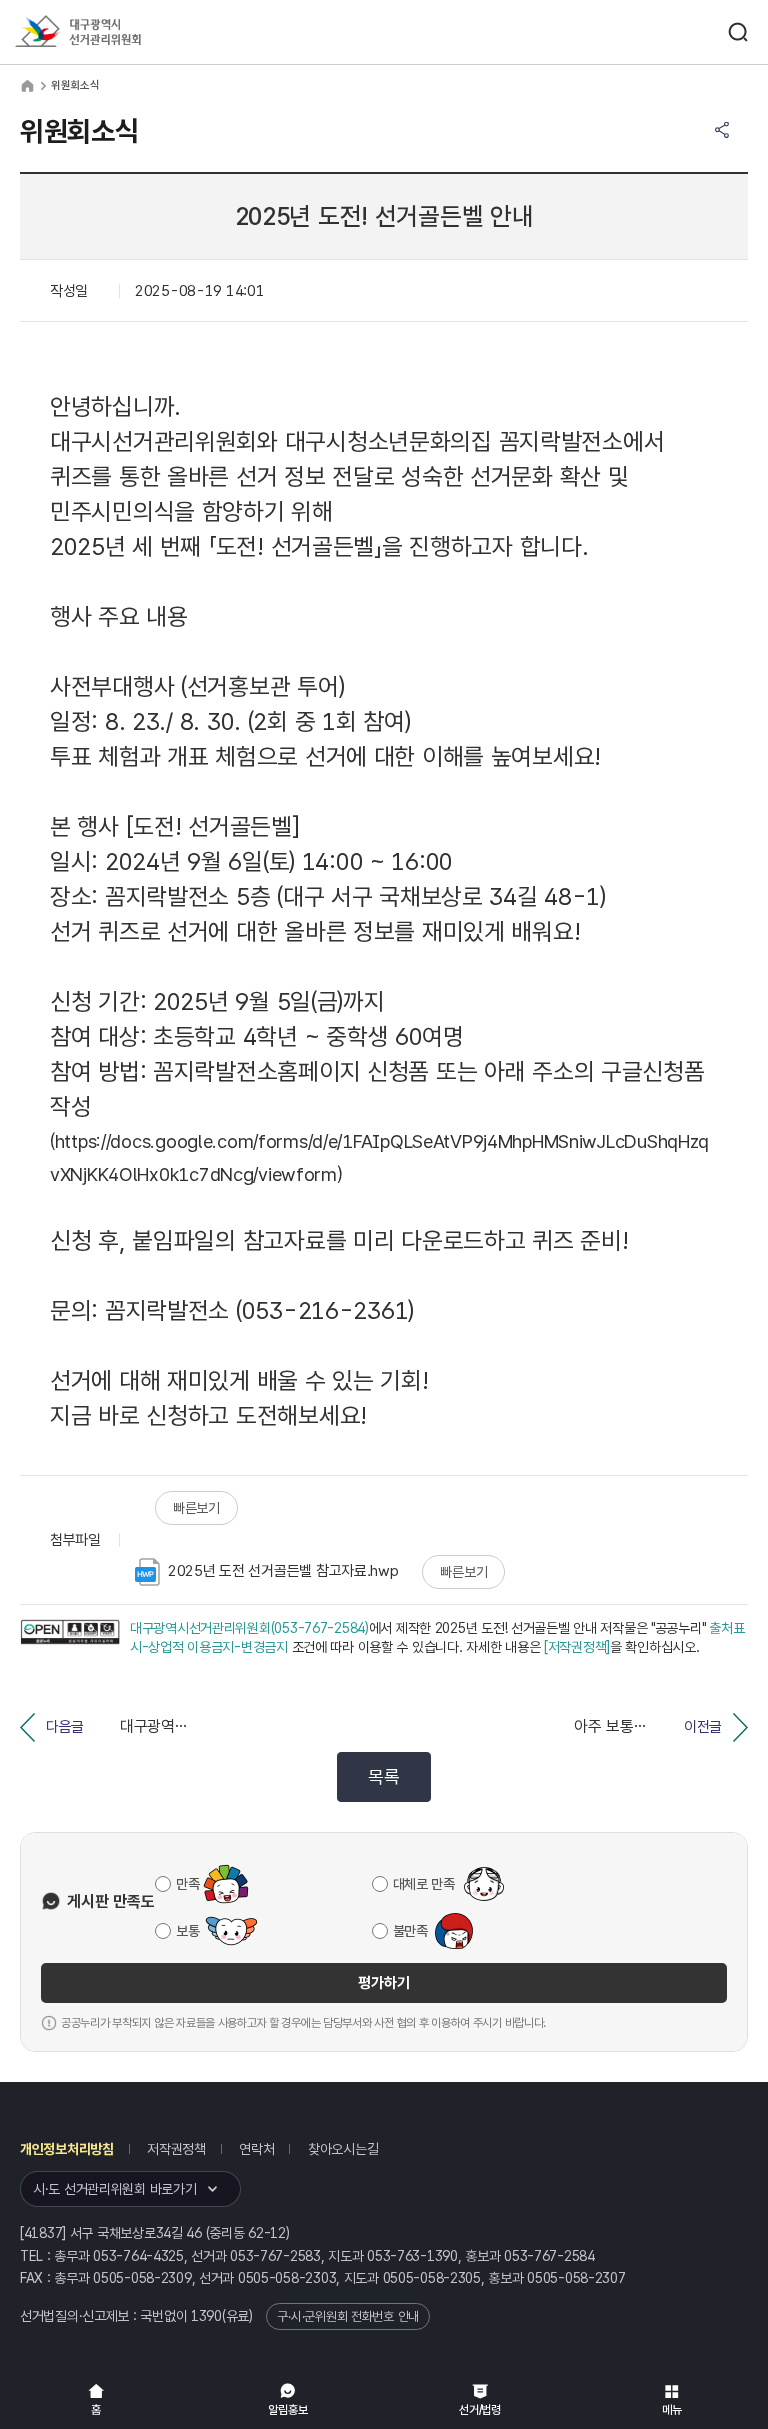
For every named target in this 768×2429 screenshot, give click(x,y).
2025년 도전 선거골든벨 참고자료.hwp (283, 1571)
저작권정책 (176, 2149)
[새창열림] (70, 1638)
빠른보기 (196, 1508)
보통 (187, 1931)
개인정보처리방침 (67, 2149)
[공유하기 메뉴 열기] (722, 130)
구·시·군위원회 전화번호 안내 (348, 2316)
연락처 (256, 2149)
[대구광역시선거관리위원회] (115, 32)
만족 (187, 1884)
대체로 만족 (424, 1884)
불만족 (410, 1931)
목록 (383, 1776)
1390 (206, 2316)
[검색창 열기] (738, 32)
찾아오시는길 (343, 2149)
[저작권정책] (577, 1647)
